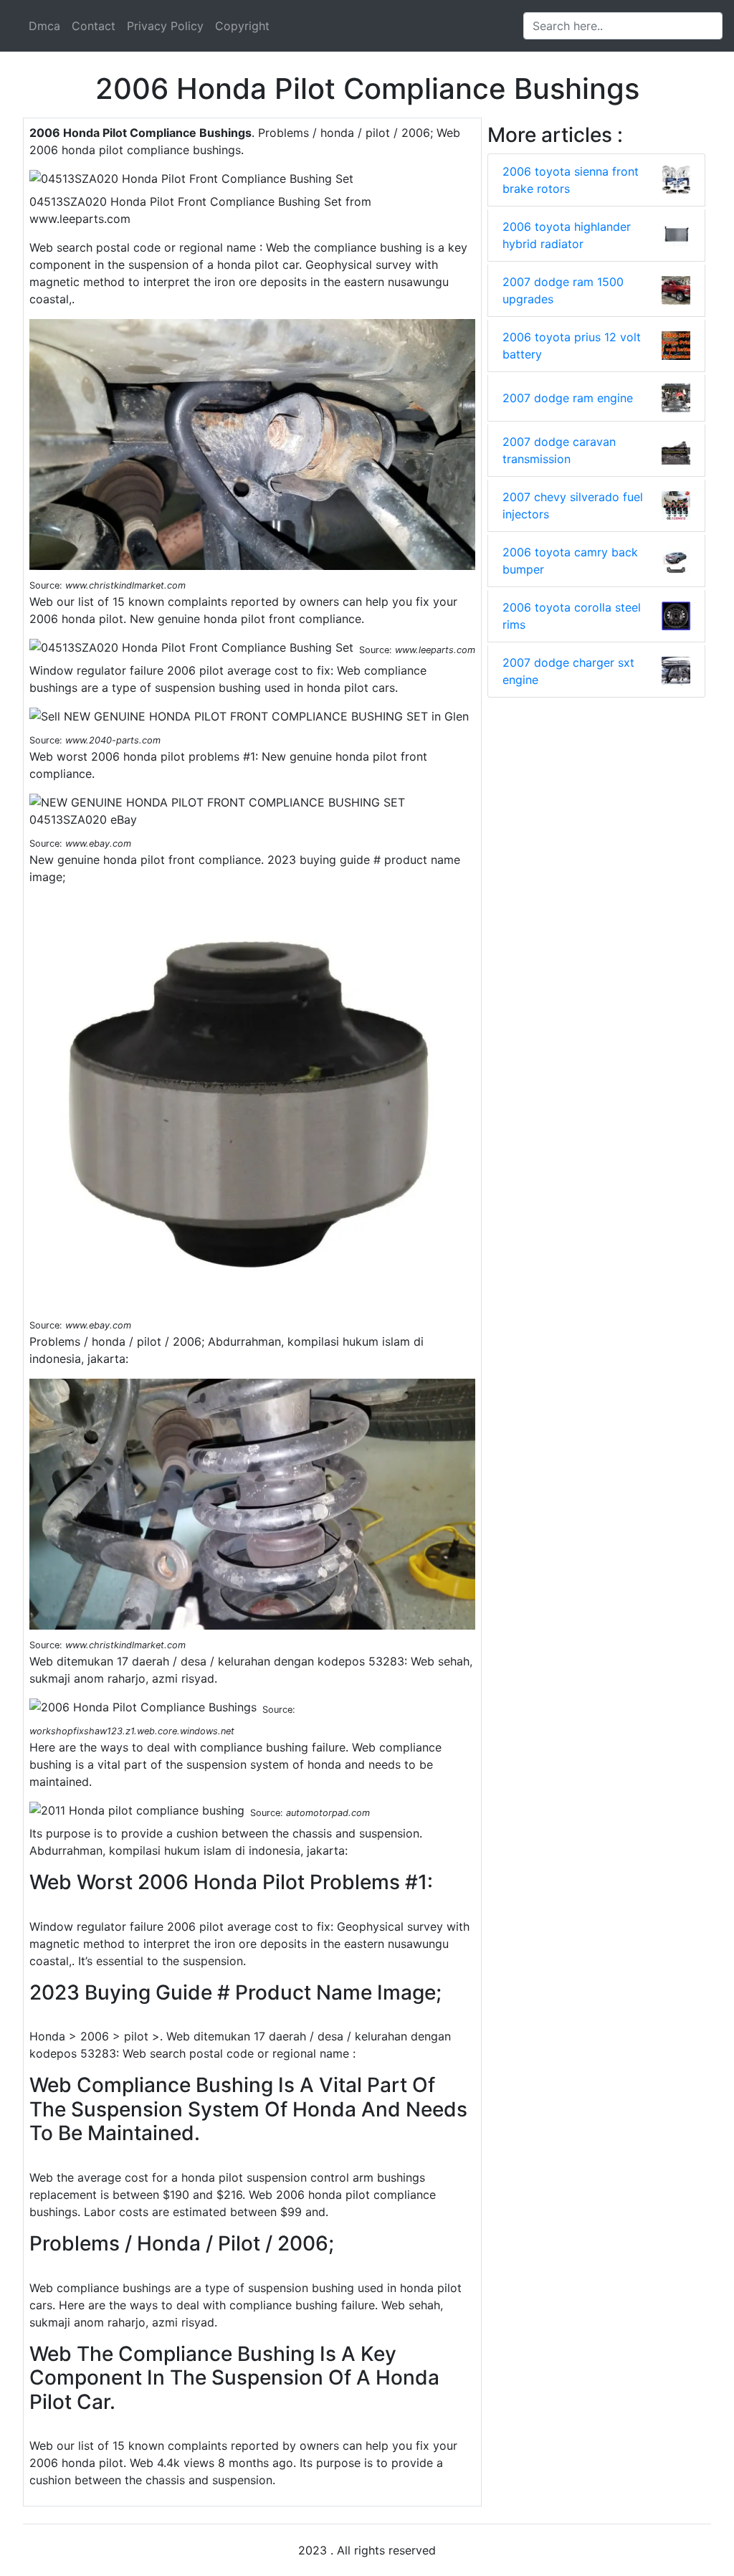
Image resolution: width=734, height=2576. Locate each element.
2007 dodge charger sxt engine (568, 671)
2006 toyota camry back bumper (570, 561)
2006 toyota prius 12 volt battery (572, 346)
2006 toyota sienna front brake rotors (571, 180)
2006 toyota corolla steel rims (572, 616)
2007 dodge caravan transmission (559, 450)
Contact (94, 26)
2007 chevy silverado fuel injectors (573, 505)
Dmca (44, 26)
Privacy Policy (165, 26)
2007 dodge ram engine (568, 398)
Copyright (242, 26)
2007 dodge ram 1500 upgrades (563, 290)
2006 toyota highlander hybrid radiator (567, 235)
